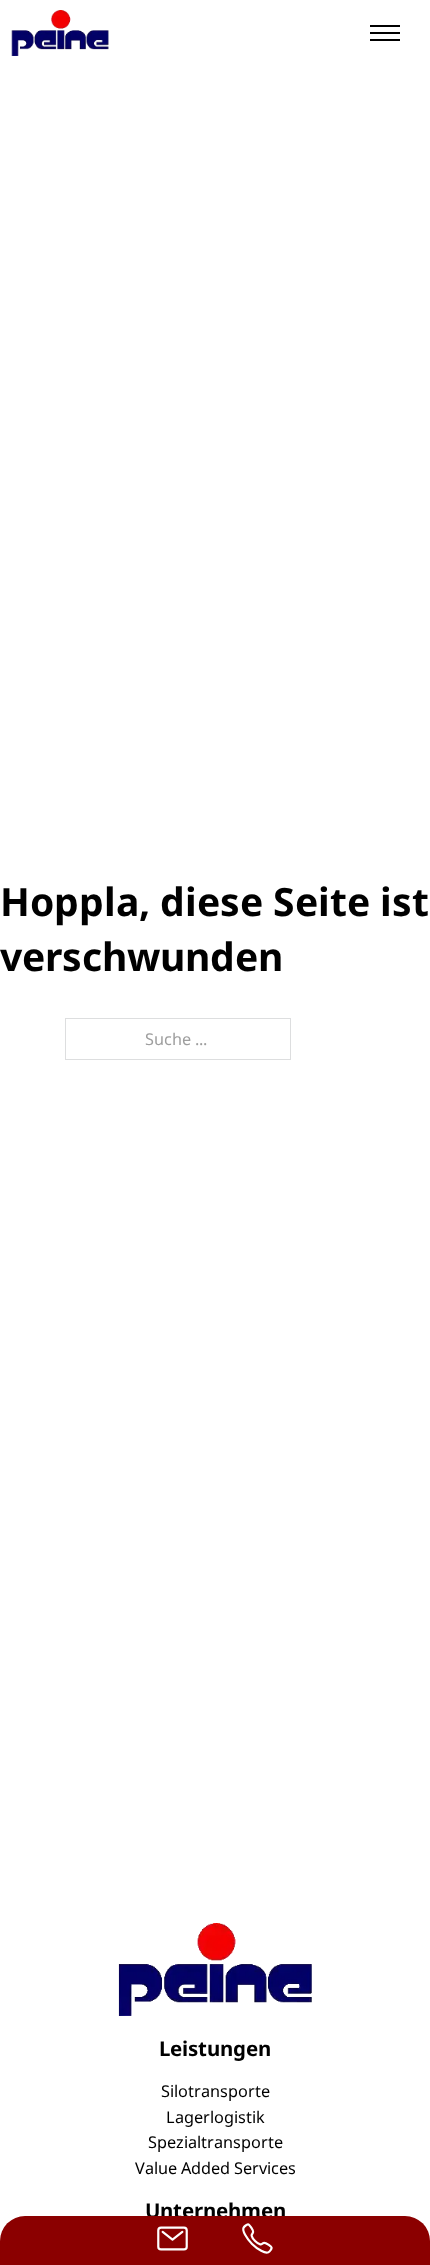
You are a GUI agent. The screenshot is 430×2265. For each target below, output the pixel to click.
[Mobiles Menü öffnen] (385, 33)
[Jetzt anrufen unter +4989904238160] (257, 2240)
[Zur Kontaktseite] (172, 2240)
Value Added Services (215, 2168)
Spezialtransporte (215, 2142)
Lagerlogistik (215, 2117)
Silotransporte (215, 2091)
